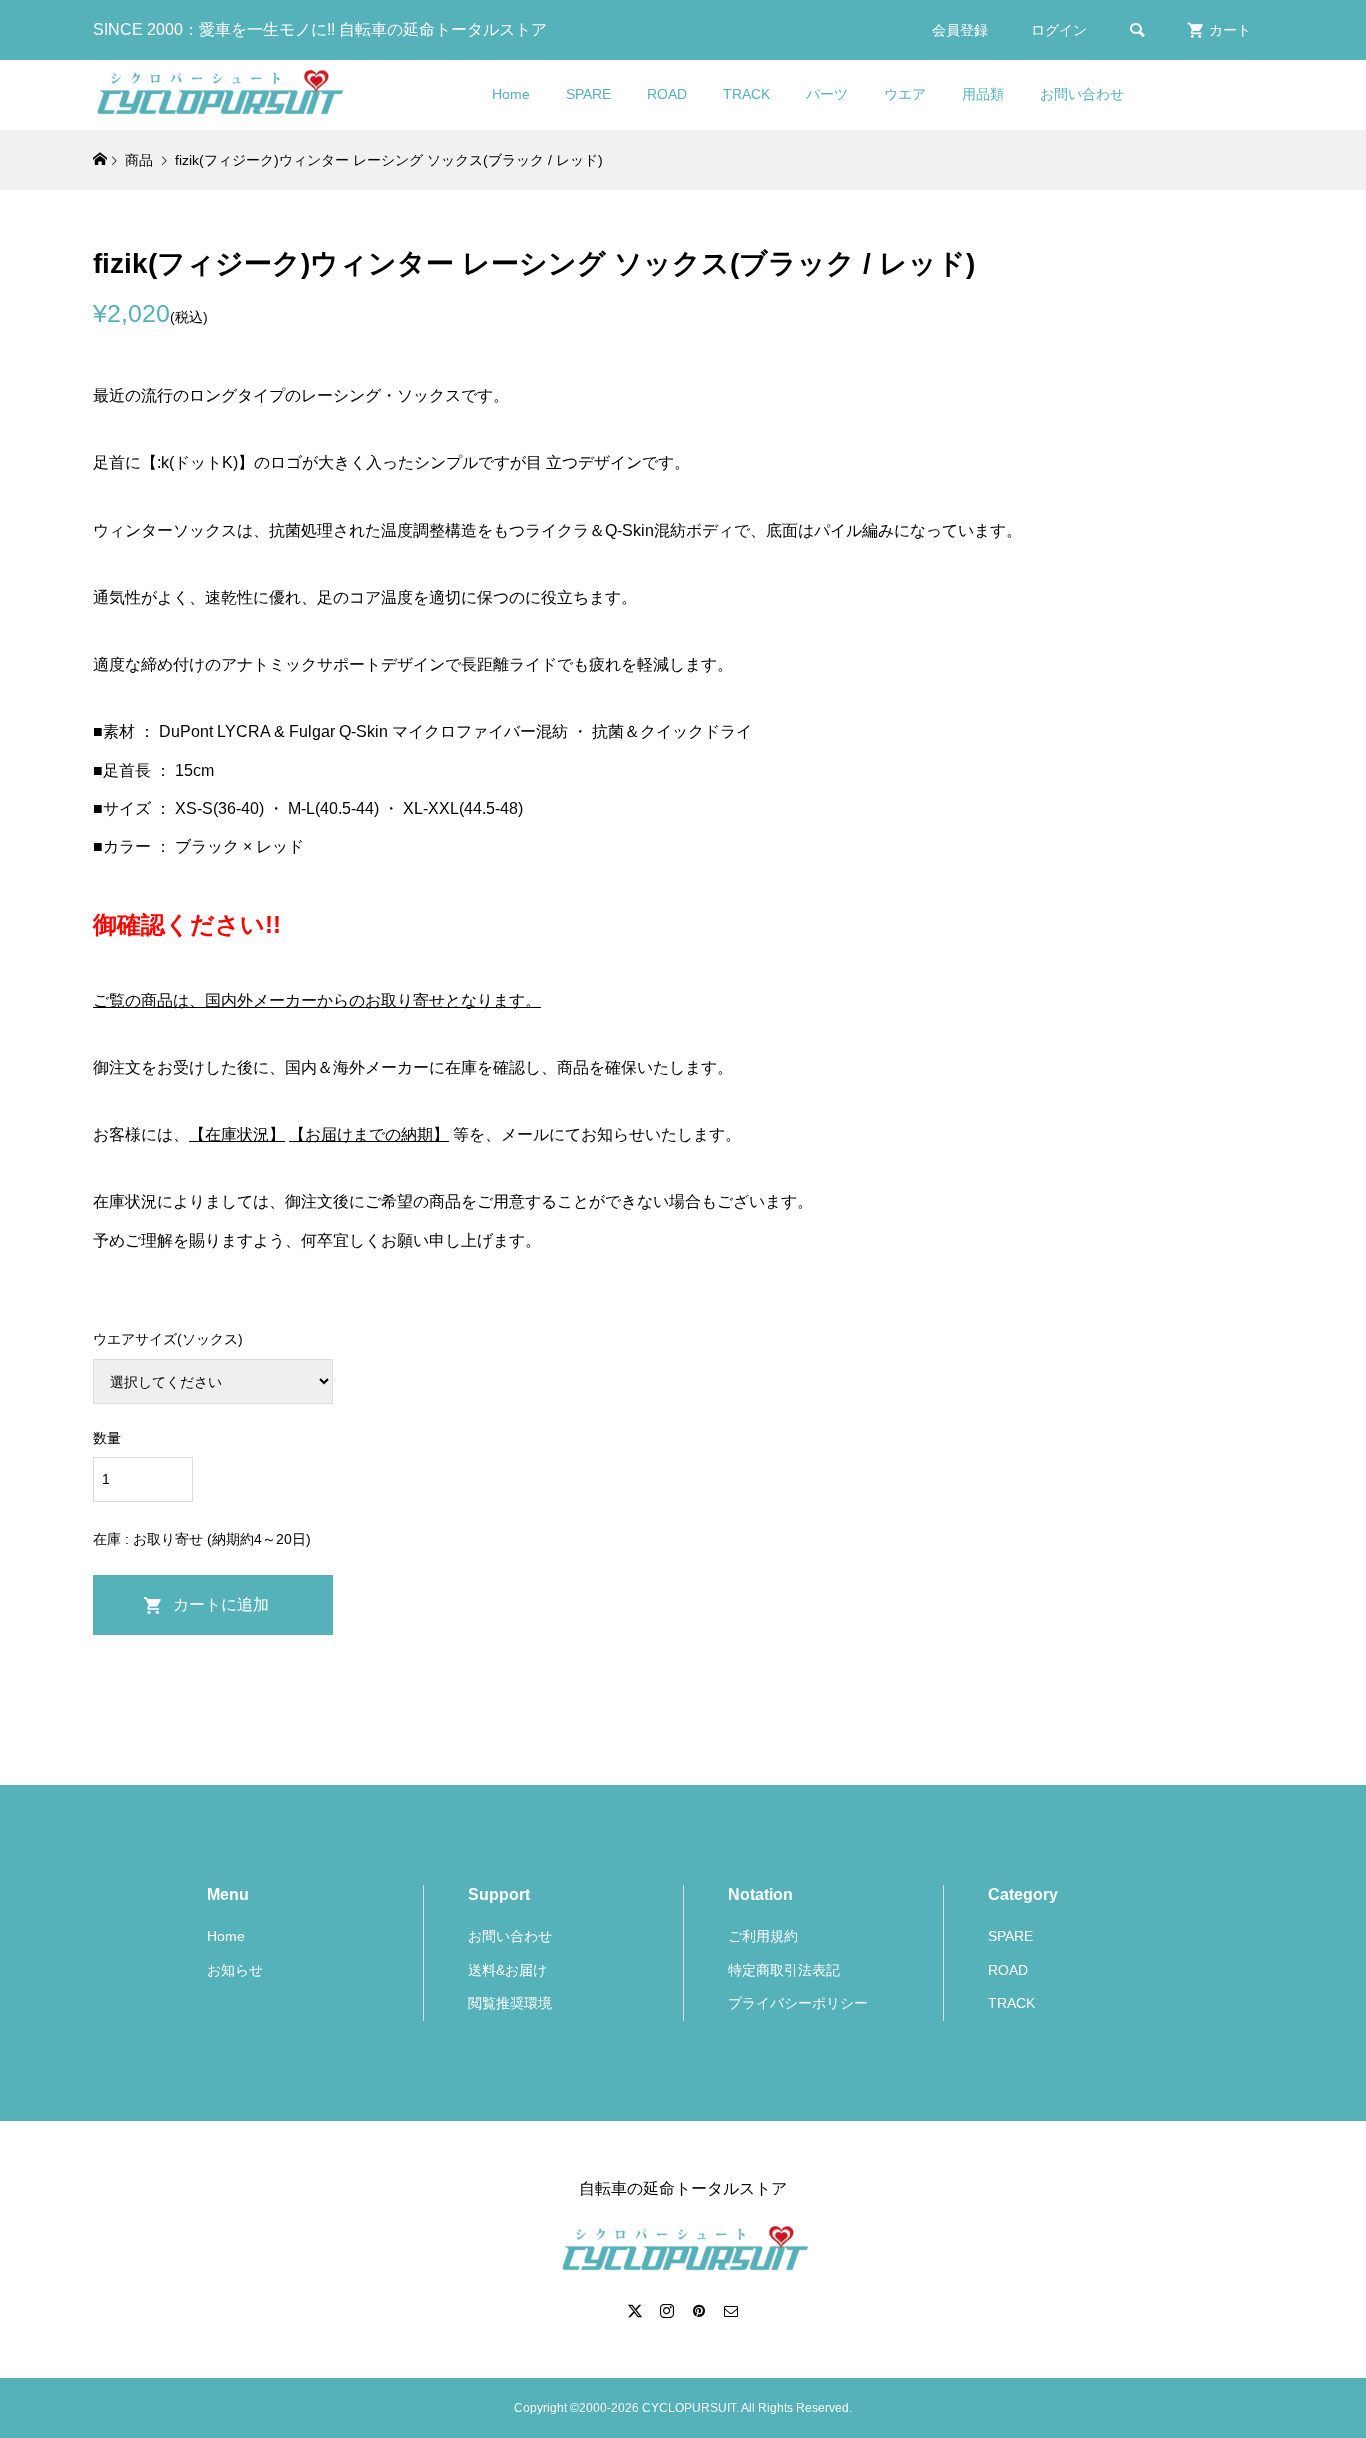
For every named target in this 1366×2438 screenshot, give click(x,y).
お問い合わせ (1082, 94)
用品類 (983, 94)
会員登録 (960, 30)
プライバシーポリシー (798, 2003)
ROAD (667, 94)
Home (511, 94)
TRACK (746, 94)
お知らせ (235, 1970)
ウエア (905, 94)
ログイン (1059, 30)
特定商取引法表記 (784, 1970)
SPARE (588, 94)
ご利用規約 (763, 1936)
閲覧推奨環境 (510, 2003)
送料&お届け (507, 1970)
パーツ (827, 94)
